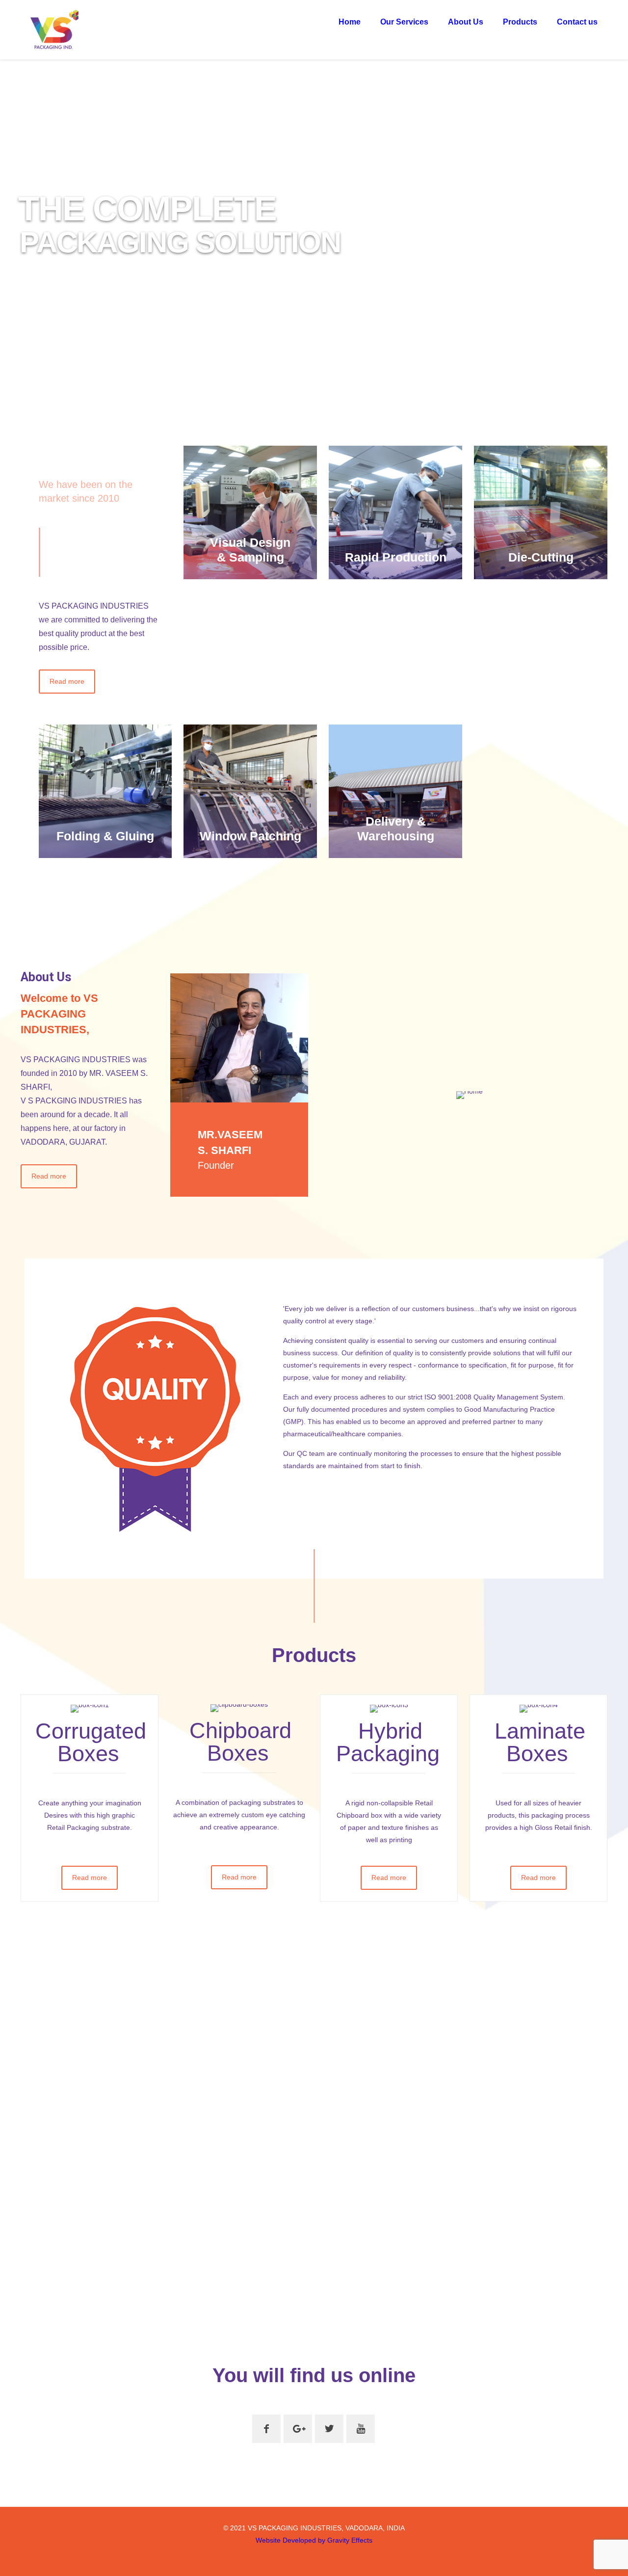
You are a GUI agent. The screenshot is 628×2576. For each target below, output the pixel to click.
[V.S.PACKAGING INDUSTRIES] (54, 29)
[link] (239, 1038)
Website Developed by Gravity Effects (314, 2540)
